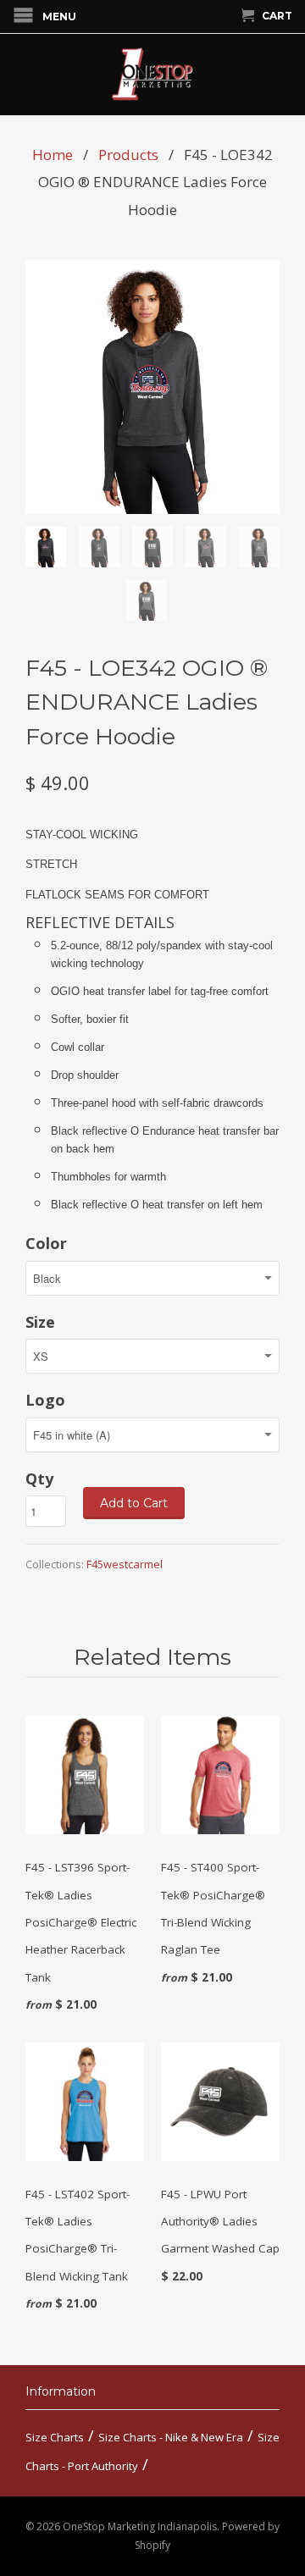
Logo (45, 1400)
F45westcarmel (125, 1564)
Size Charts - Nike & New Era (171, 2437)
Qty (39, 1479)
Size (40, 1322)
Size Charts (55, 2437)
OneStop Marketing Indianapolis (140, 2526)
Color (46, 1243)
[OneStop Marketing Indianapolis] (152, 75)
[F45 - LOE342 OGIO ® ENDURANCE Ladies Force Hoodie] (152, 387)
